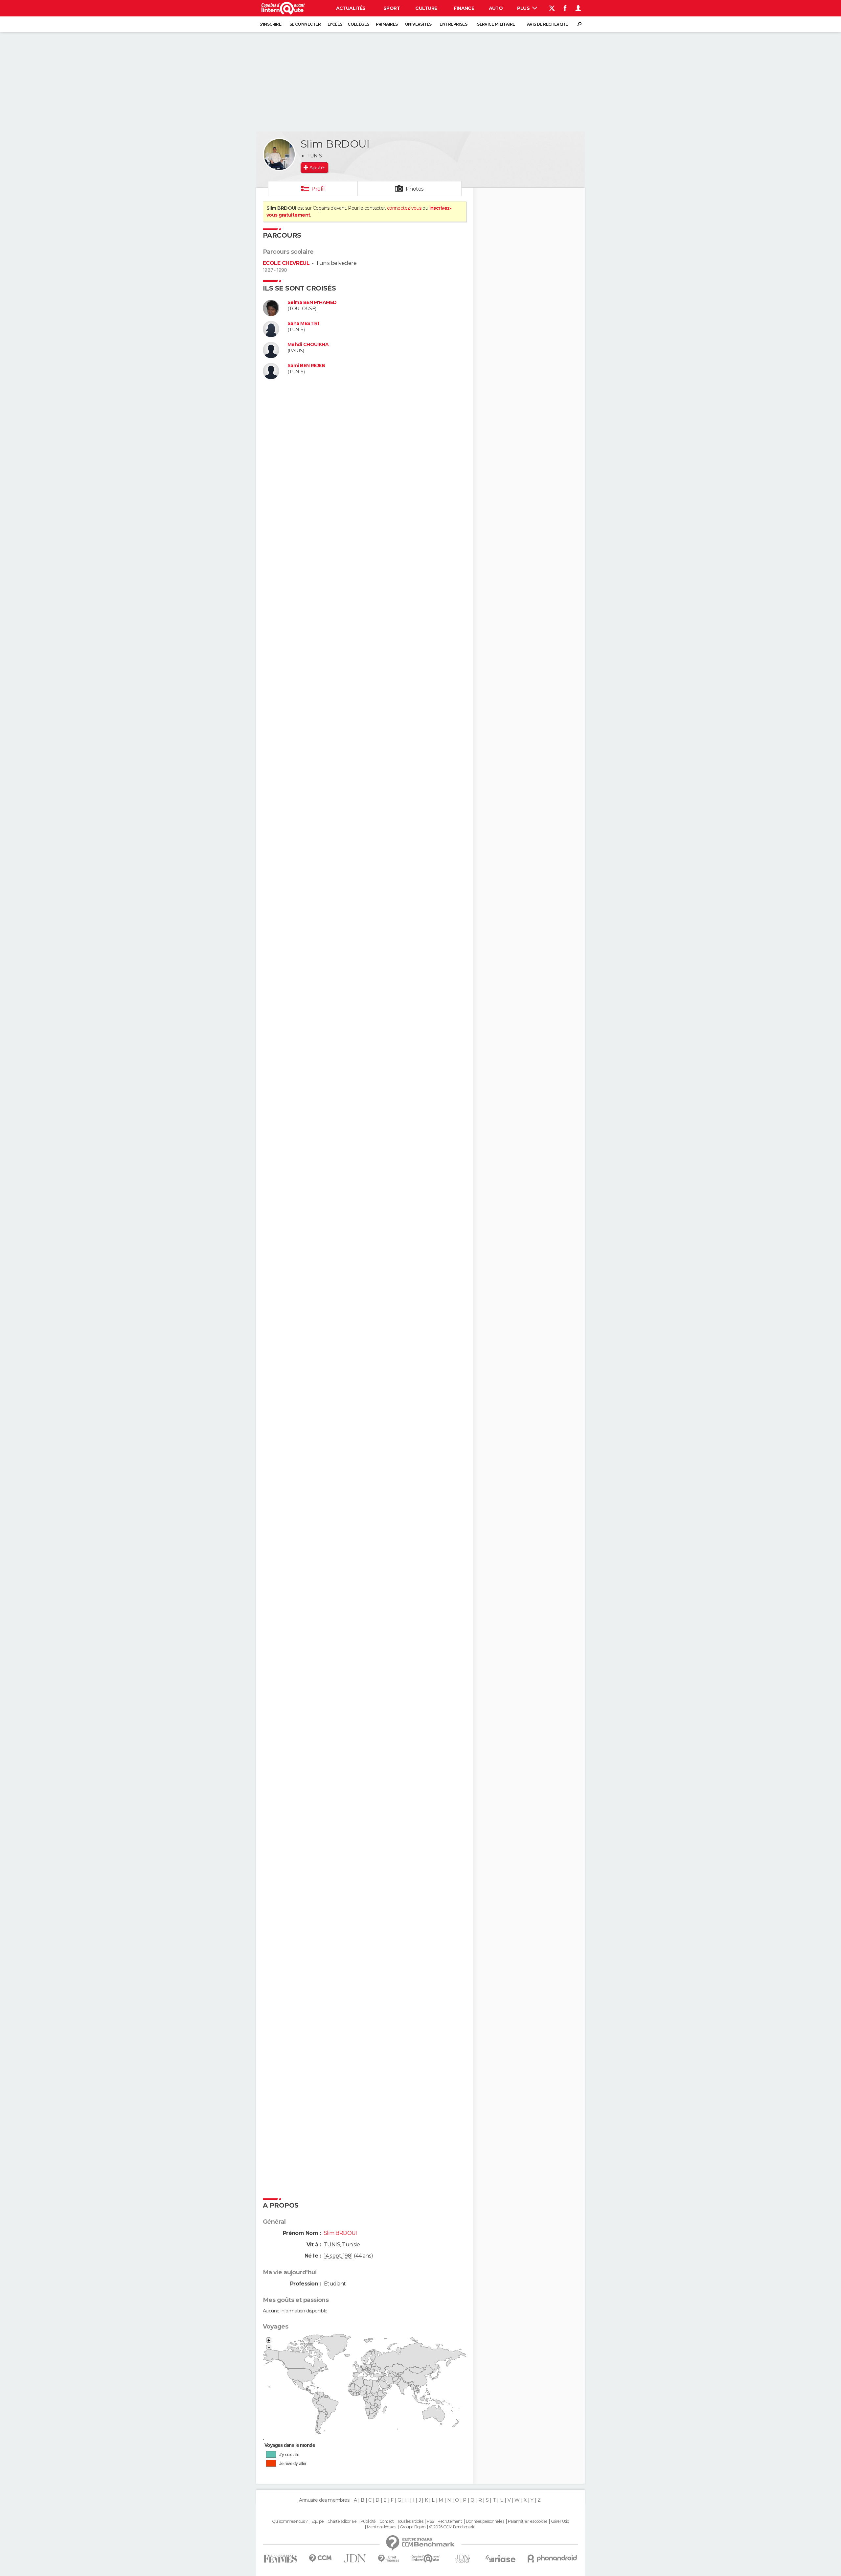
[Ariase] (501, 2559)
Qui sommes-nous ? (290, 2521)
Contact (386, 2521)
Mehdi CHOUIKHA (308, 345)
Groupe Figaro (413, 2527)
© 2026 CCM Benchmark (452, 2527)
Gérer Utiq (560, 2521)
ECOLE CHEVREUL (286, 263)
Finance (464, 8)
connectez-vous (404, 208)
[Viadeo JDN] (463, 2559)
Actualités (351, 8)
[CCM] (320, 2558)
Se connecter (305, 24)
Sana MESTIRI (303, 324)
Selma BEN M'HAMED (312, 303)
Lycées (335, 24)
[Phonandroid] (552, 2558)
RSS (430, 2521)
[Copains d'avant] (426, 2558)
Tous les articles (410, 2521)
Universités (418, 24)
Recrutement (450, 2521)
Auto (496, 8)
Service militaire (496, 24)
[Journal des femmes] (280, 2559)
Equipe (318, 2521)
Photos (415, 189)
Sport (392, 8)
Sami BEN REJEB (306, 366)
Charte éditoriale (342, 2521)
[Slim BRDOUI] (279, 154)
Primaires (387, 24)
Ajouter (317, 168)
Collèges (358, 24)
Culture (426, 8)
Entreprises (453, 24)
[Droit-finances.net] (389, 2559)
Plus (524, 8)
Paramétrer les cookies (528, 2521)
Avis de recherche (547, 24)
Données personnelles (485, 2521)
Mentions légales (381, 2527)
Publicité (368, 2521)
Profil (318, 189)
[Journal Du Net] (355, 2558)
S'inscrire (270, 24)
